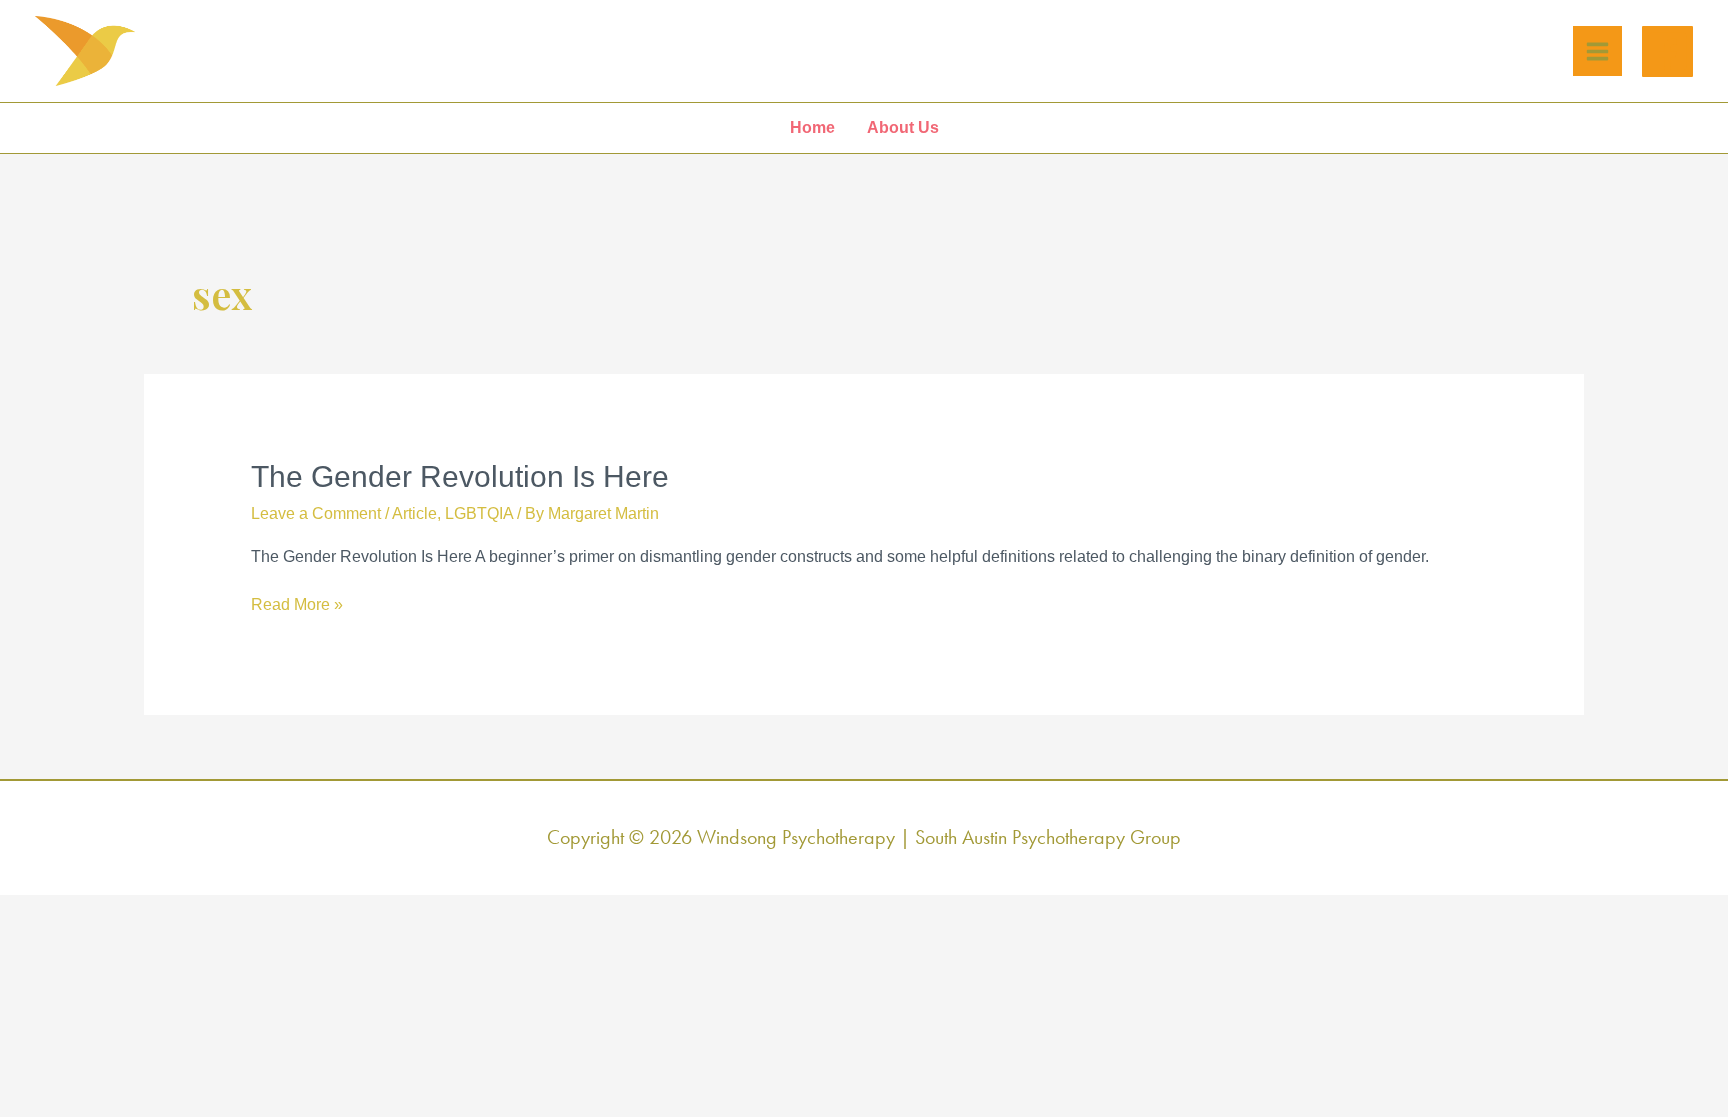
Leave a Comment (316, 513)
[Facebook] (1667, 51)
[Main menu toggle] (1597, 51)
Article (414, 513)
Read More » (297, 606)
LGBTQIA (479, 513)
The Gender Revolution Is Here (460, 476)
